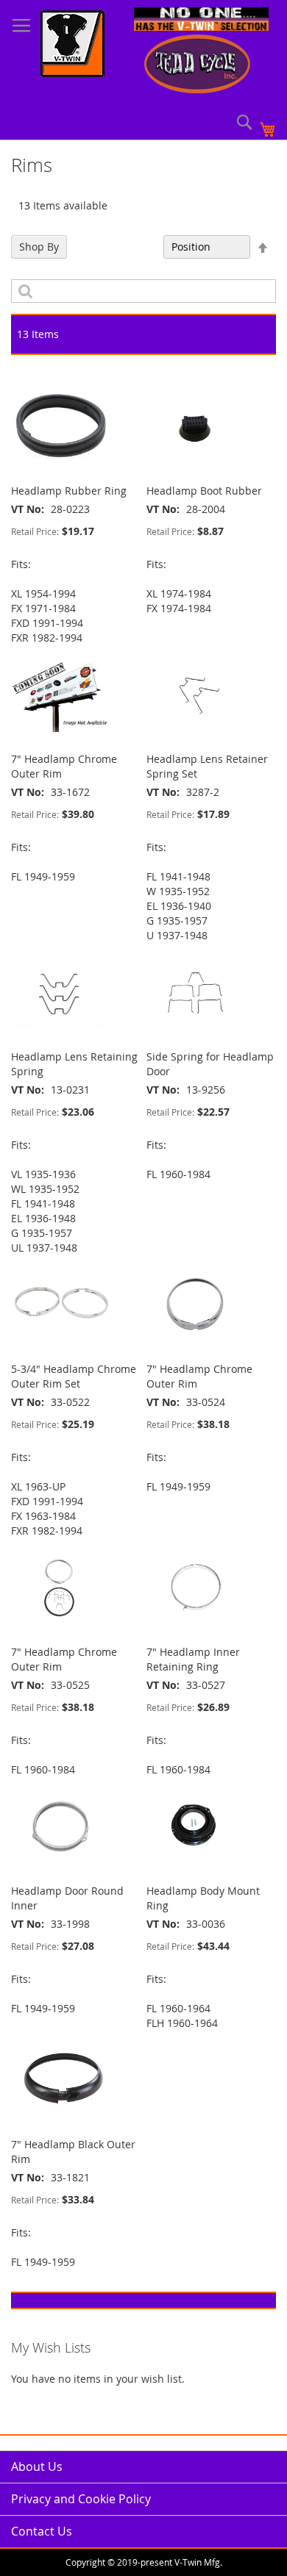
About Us (37, 2466)
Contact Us (42, 2531)
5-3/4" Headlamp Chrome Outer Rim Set (74, 1376)
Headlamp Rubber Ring (69, 491)
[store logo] (72, 46)
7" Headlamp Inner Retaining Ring (193, 1659)
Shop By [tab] (39, 247)
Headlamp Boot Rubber (204, 491)
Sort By (138, 247)
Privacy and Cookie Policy (81, 2499)
